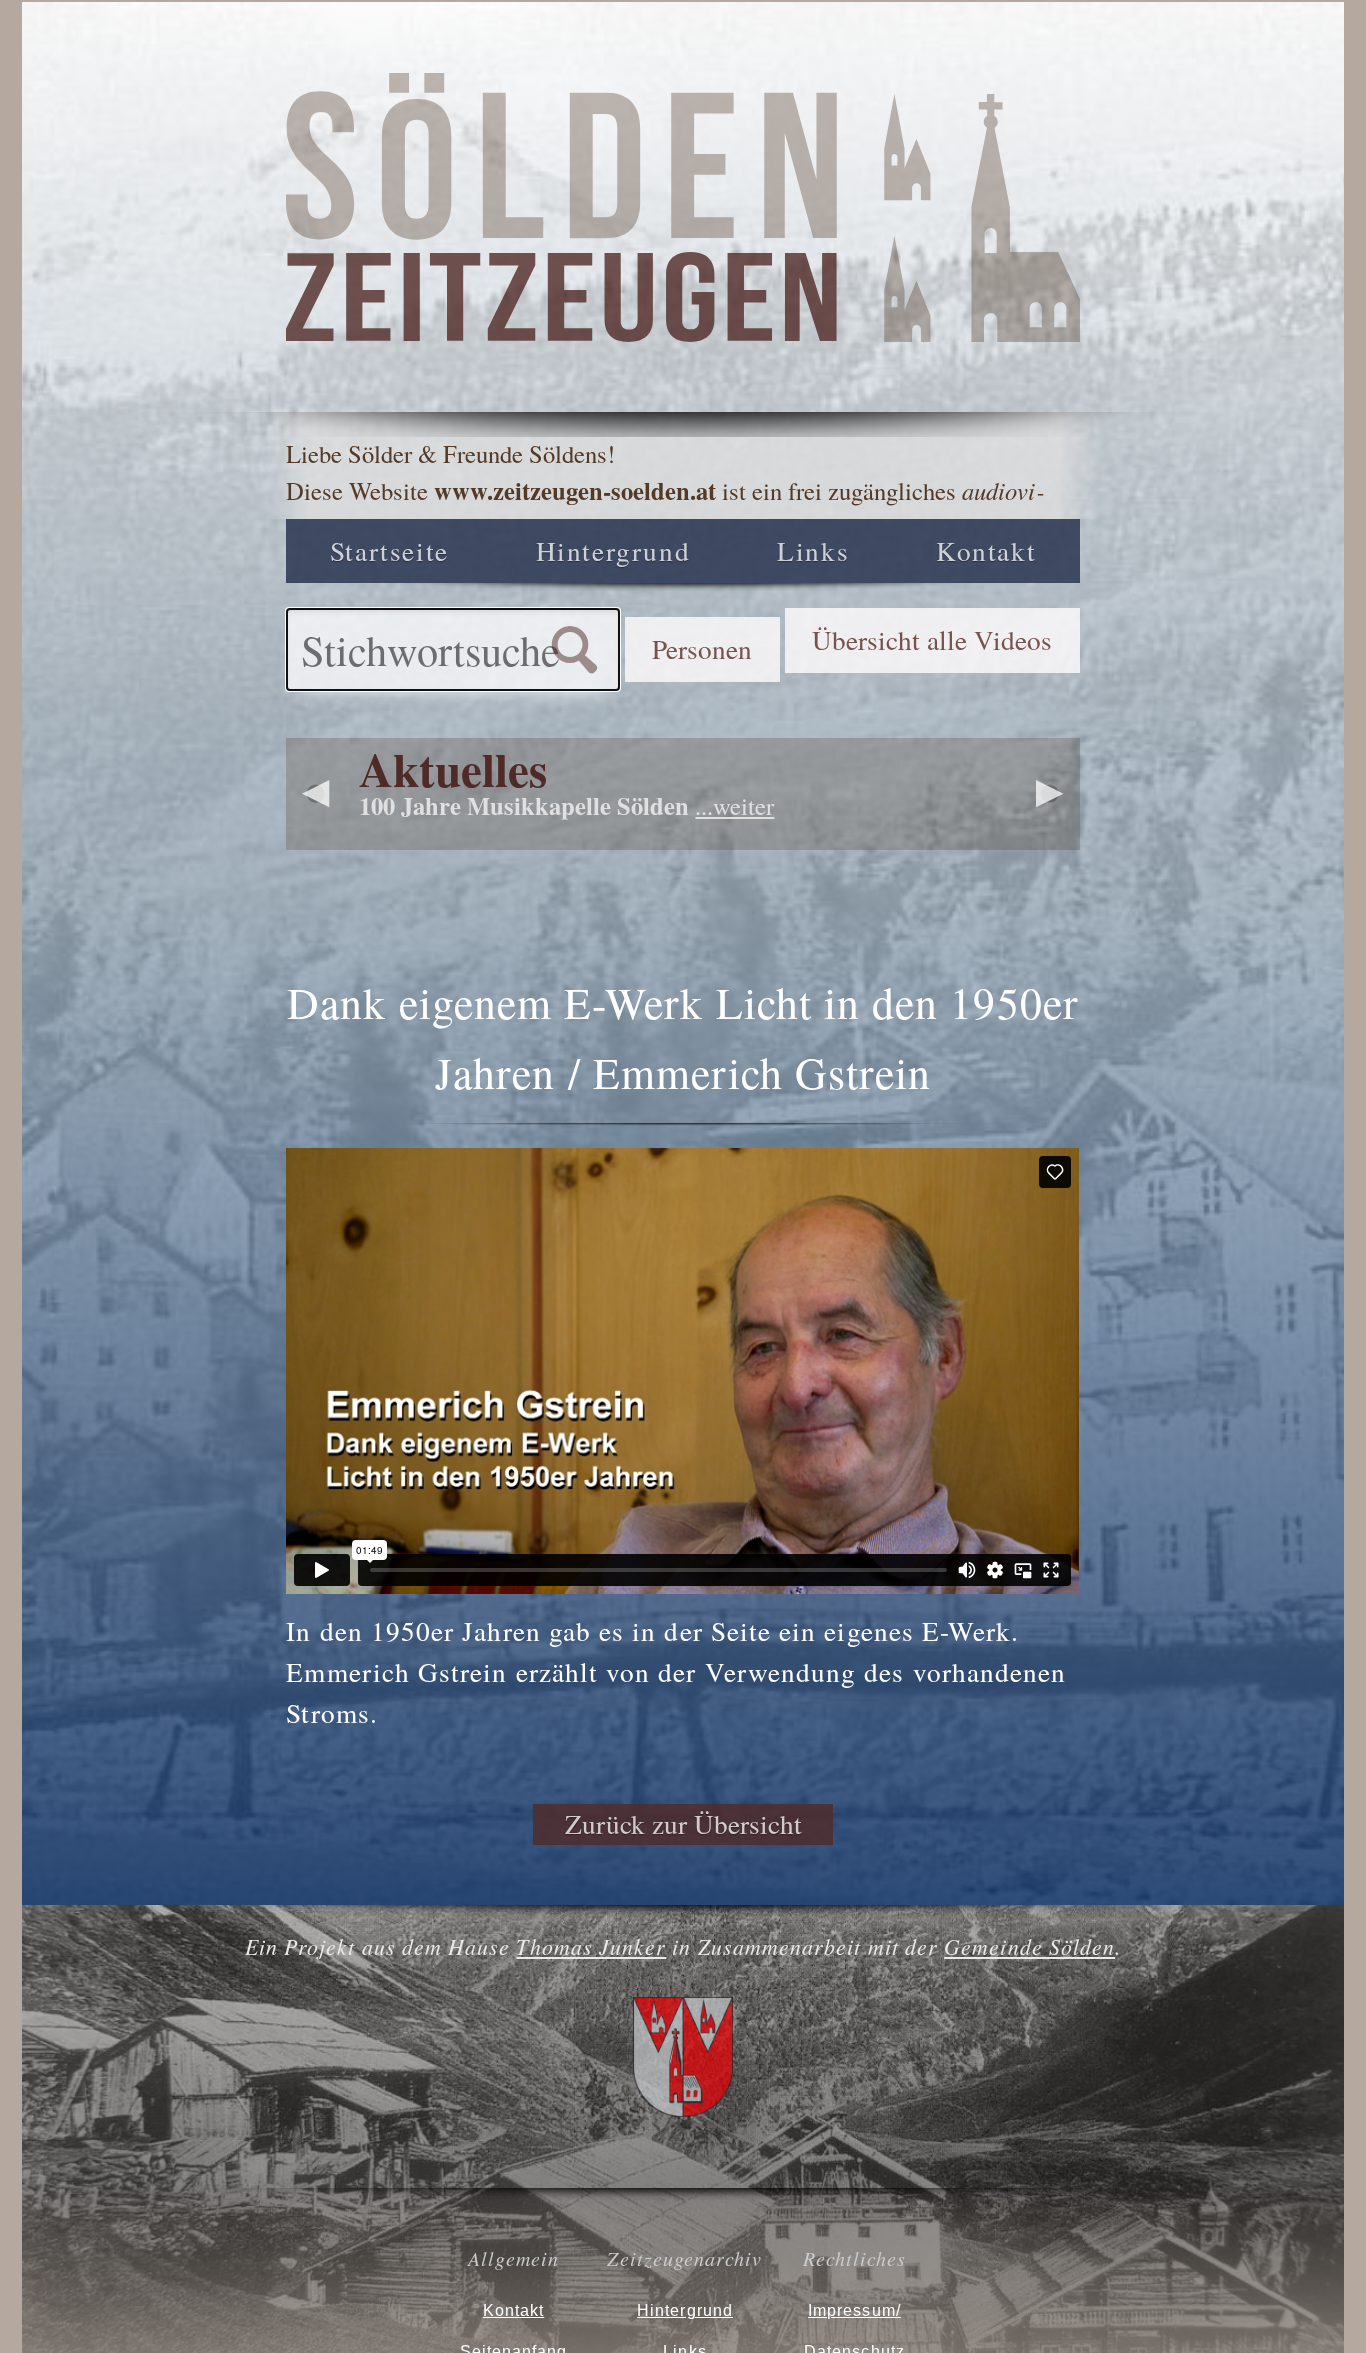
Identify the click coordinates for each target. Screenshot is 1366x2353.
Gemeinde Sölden (1029, 1946)
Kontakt (986, 550)
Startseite (389, 550)
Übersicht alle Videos (932, 639)
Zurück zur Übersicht (683, 1823)
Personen (702, 648)
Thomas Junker (591, 1946)
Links (813, 550)
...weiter (734, 805)
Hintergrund (613, 550)
